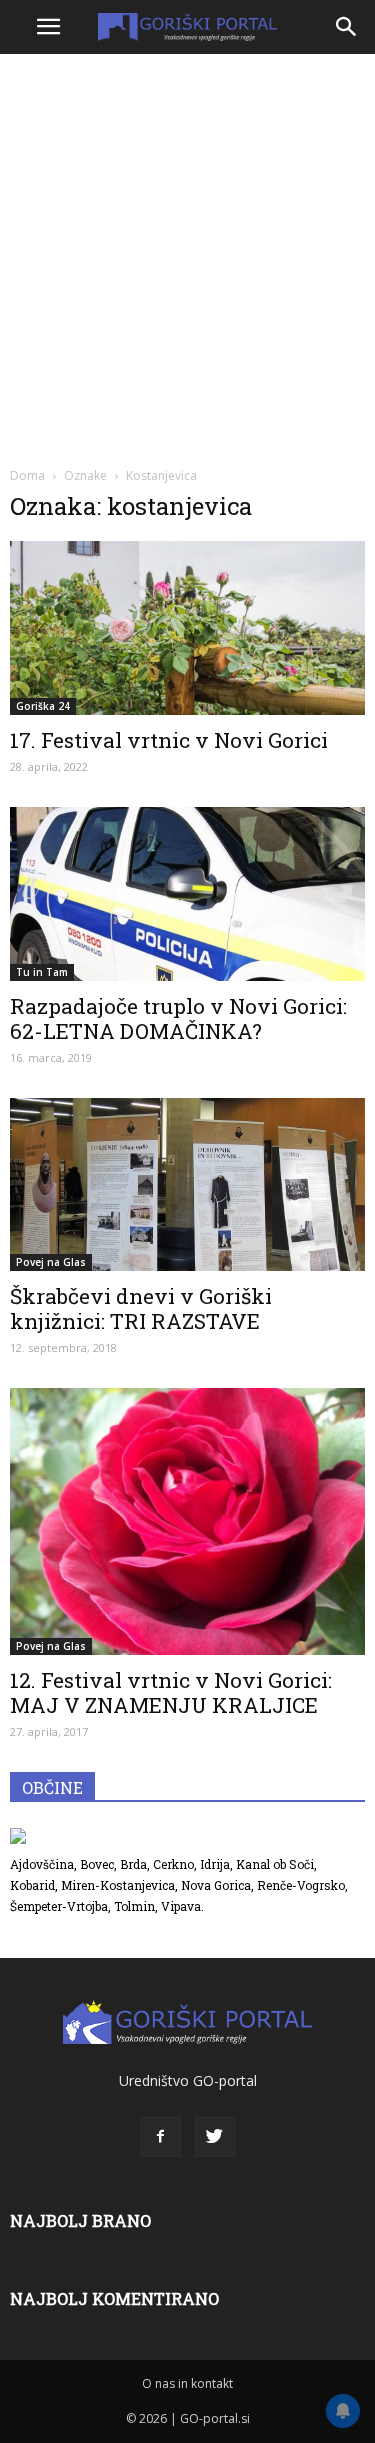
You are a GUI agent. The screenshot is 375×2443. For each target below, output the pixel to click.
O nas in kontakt (187, 2383)
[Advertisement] (187, 257)
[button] (347, 27)
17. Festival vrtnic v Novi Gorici (169, 740)
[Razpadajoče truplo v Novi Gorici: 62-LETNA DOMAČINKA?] (187, 894)
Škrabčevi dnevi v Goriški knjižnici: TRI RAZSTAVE (141, 1308)
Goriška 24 (43, 706)
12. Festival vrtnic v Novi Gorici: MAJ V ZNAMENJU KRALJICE (171, 1692)
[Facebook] (161, 2137)
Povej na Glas (51, 1262)
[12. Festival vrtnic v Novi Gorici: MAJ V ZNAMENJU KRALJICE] (187, 1521)
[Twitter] (215, 2137)
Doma (27, 475)
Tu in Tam (42, 972)
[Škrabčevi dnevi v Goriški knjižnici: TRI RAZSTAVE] (187, 1185)
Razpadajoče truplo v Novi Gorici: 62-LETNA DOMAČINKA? (178, 1018)
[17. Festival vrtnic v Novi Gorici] (187, 628)
